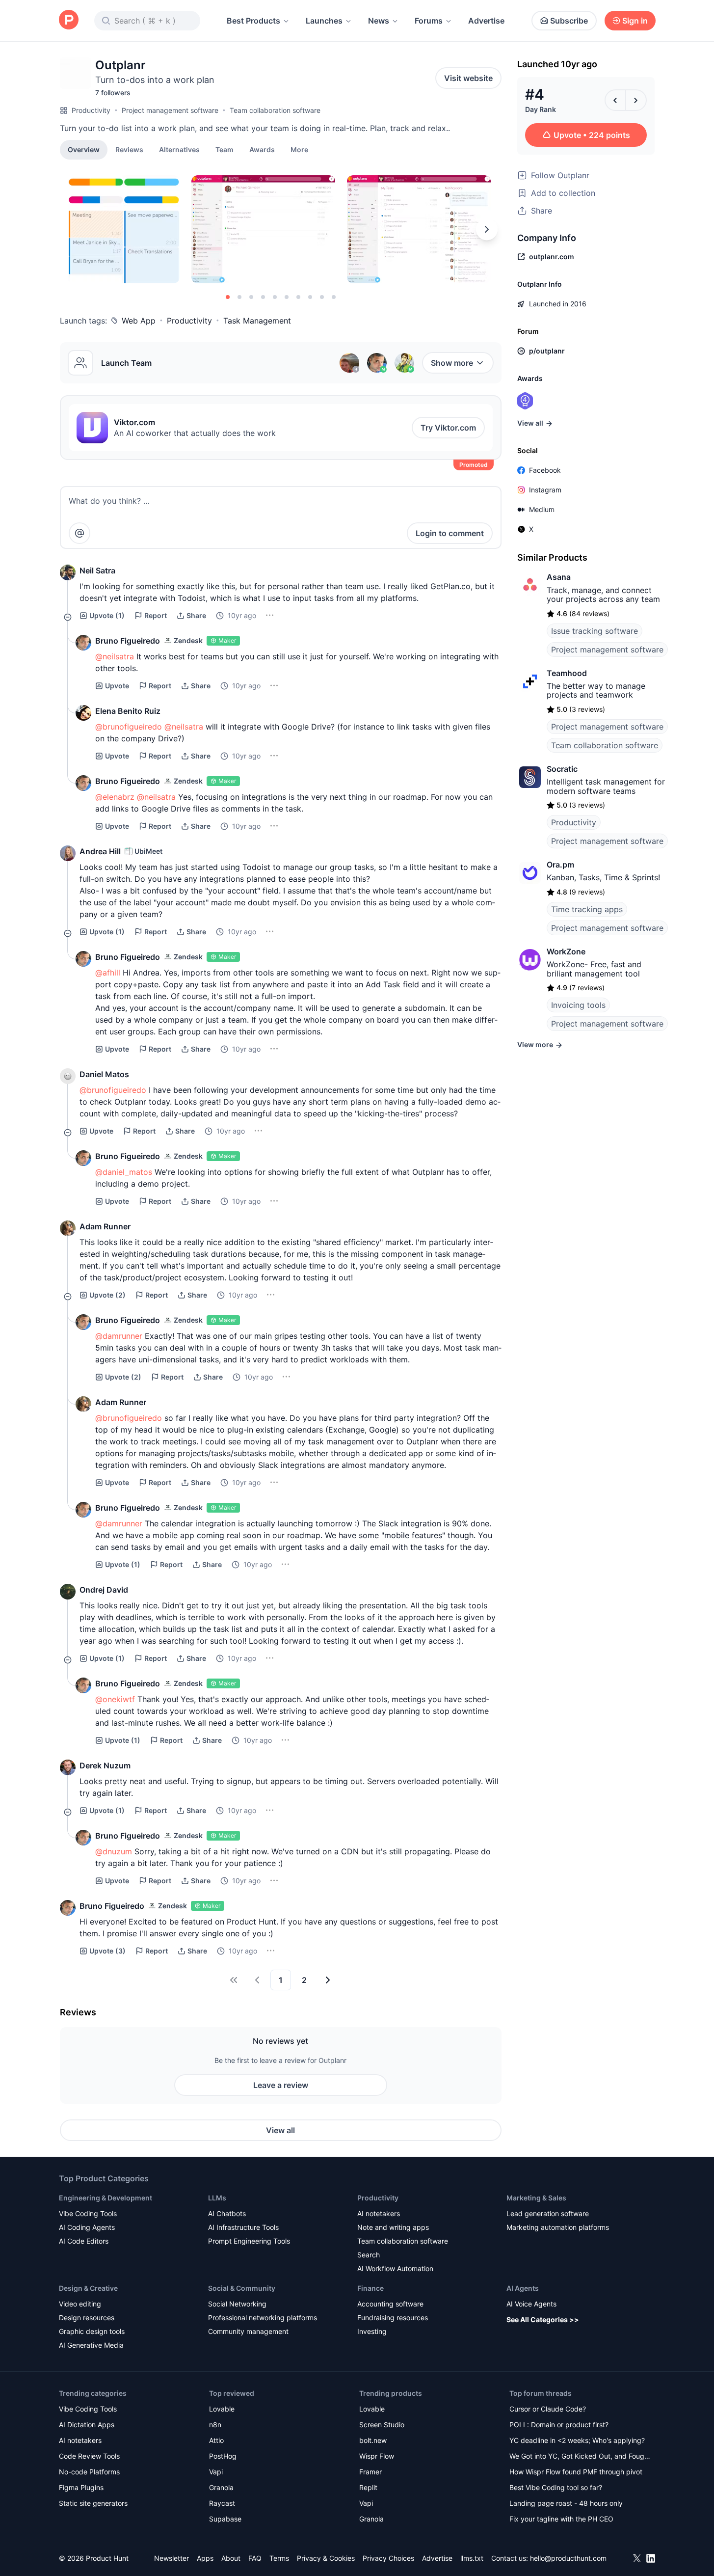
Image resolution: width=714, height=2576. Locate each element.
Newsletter (172, 2558)
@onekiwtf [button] (115, 1699)
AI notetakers (379, 2213)
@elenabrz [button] (115, 797)
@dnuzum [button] (114, 1851)
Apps (205, 2558)
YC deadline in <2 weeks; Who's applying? (577, 2440)
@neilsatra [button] (115, 656)
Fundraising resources (393, 2318)
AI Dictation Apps (87, 2425)
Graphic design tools (92, 2331)
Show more (452, 363)
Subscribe (569, 21)
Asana (559, 577)
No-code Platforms (89, 2472)
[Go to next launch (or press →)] (636, 100)
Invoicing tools (578, 1005)
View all (280, 2130)
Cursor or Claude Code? (548, 2409)
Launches (324, 21)
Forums (429, 21)
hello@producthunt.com (568, 2558)
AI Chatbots (227, 2213)
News (379, 21)
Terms (279, 2558)
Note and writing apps (393, 2227)
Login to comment (450, 533)
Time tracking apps (587, 909)
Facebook (545, 470)
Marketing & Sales (536, 2198)
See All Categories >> (543, 2319)
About (231, 2558)
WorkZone (566, 951)
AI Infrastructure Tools (243, 2227)
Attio (216, 2440)
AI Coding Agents (87, 2227)
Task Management (257, 321)
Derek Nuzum (105, 1765)
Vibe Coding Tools (88, 2213)
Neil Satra (97, 570)
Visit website (468, 78)
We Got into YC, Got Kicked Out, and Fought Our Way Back (580, 2457)
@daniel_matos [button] (124, 1172)
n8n (215, 2425)
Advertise (486, 21)
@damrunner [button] (119, 1336)
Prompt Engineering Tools (249, 2241)
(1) (107, 615)
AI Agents (523, 2288)
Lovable (222, 2409)
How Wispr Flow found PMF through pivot (576, 2472)
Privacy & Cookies (326, 2558)
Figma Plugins (81, 2487)
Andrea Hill (100, 851)
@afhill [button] (108, 973)
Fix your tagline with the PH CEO (561, 2519)
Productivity (91, 110)
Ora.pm (560, 865)
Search (369, 2255)
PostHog (223, 2456)
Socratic (562, 769)
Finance (370, 2288)
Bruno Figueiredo (128, 641)
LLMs (217, 2198)
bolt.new (373, 2440)
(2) (107, 1295)
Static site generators (93, 2503)
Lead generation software (548, 2213)
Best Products (253, 21)
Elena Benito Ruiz (128, 711)
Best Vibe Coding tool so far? (556, 2487)
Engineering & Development (106, 2198)
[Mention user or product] (79, 533)
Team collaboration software (275, 110)
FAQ (255, 2558)
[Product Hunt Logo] (69, 20)
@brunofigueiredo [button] (129, 727)
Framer (370, 2472)
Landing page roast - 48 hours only (566, 2503)
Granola (221, 2487)
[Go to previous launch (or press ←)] (615, 100)
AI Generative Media (91, 2345)
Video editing (80, 2304)
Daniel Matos (104, 1074)
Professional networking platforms (263, 2318)
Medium (542, 509)
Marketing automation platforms (558, 2227)
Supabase (225, 2519)
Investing (372, 2331)
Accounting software (390, 2304)
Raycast (222, 2503)
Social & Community (242, 2288)
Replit (368, 2487)
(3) (107, 1951)
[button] (299, 149)
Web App (139, 321)
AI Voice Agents (531, 2304)
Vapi (216, 2472)
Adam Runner (105, 1226)
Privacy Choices (388, 2558)
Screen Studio (382, 2425)
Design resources (87, 2318)
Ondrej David (104, 1590)
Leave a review (281, 2085)
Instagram (545, 490)
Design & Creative (88, 2288)
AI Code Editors (84, 2241)
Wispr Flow (377, 2456)
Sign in (635, 21)
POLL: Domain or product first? (559, 2425)
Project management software (170, 110)
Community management (248, 2331)
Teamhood (567, 673)
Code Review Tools (89, 2456)
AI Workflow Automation (395, 2268)
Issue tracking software (595, 631)
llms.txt (472, 2558)
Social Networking (237, 2304)
